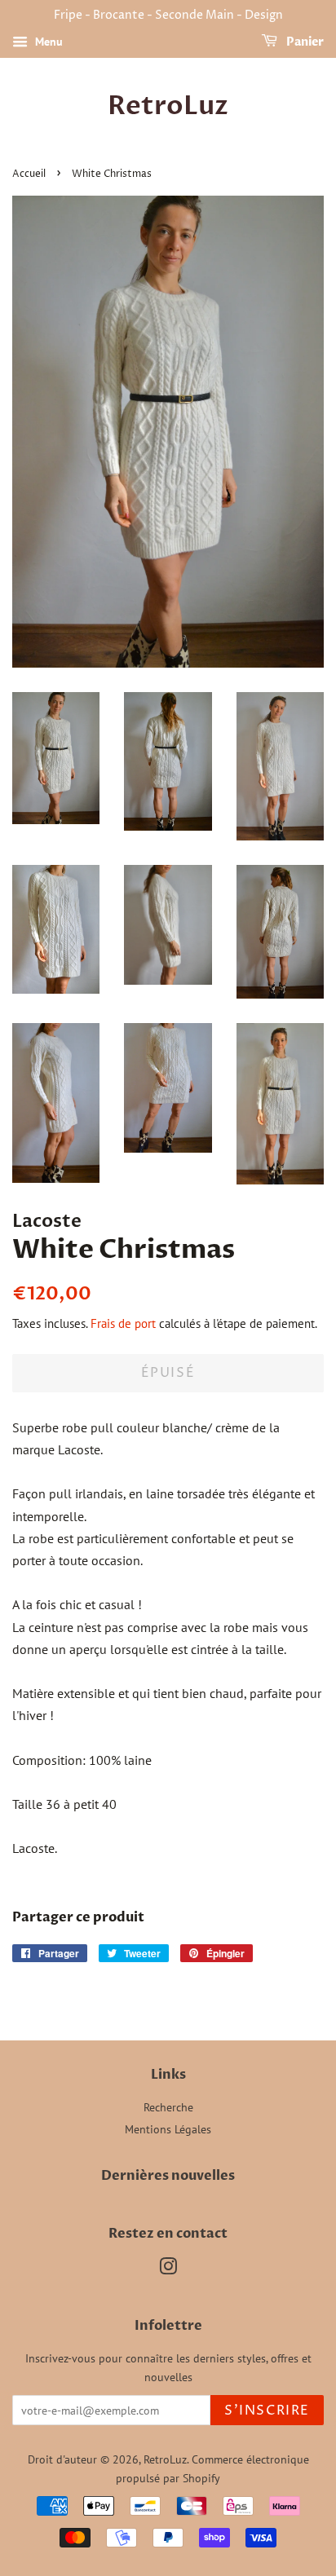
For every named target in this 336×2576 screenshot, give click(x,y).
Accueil (29, 174)
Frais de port (123, 1323)
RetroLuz (168, 106)
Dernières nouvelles (168, 2176)
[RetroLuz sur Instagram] (168, 2269)
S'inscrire (267, 2411)
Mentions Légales (168, 2129)
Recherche (168, 2107)
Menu (47, 42)
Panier (304, 42)
